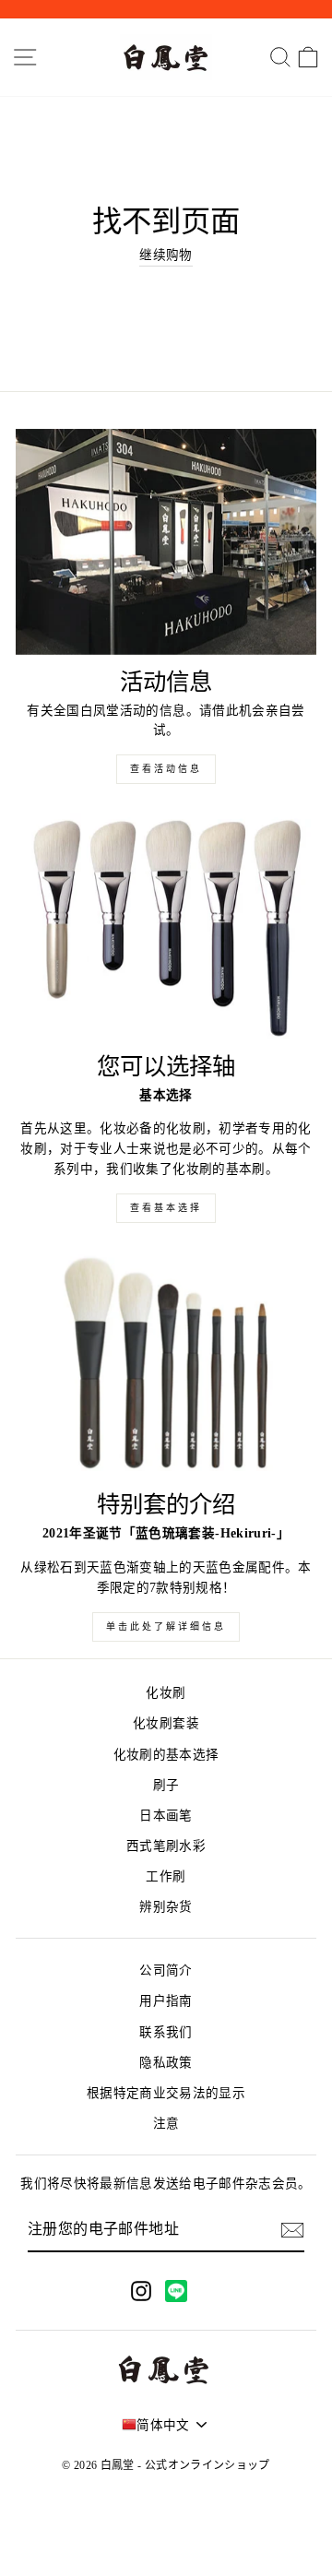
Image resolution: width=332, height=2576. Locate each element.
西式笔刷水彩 (166, 1846)
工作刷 (166, 1876)
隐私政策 (166, 2063)
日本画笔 (166, 1816)
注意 (166, 2124)
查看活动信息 (166, 769)
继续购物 (166, 255)
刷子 (166, 1785)
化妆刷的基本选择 (166, 1755)
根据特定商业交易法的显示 (166, 2093)
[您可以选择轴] (166, 926)
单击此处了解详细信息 (166, 1626)
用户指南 (166, 2001)
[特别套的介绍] (166, 1365)
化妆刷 (166, 1693)
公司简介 (166, 1971)
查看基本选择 (166, 1208)
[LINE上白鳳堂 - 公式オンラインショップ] (176, 2291)
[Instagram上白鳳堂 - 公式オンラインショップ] (141, 2291)
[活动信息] (166, 542)
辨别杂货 (166, 1907)
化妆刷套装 (166, 1723)
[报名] (292, 2230)
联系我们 (166, 2032)
